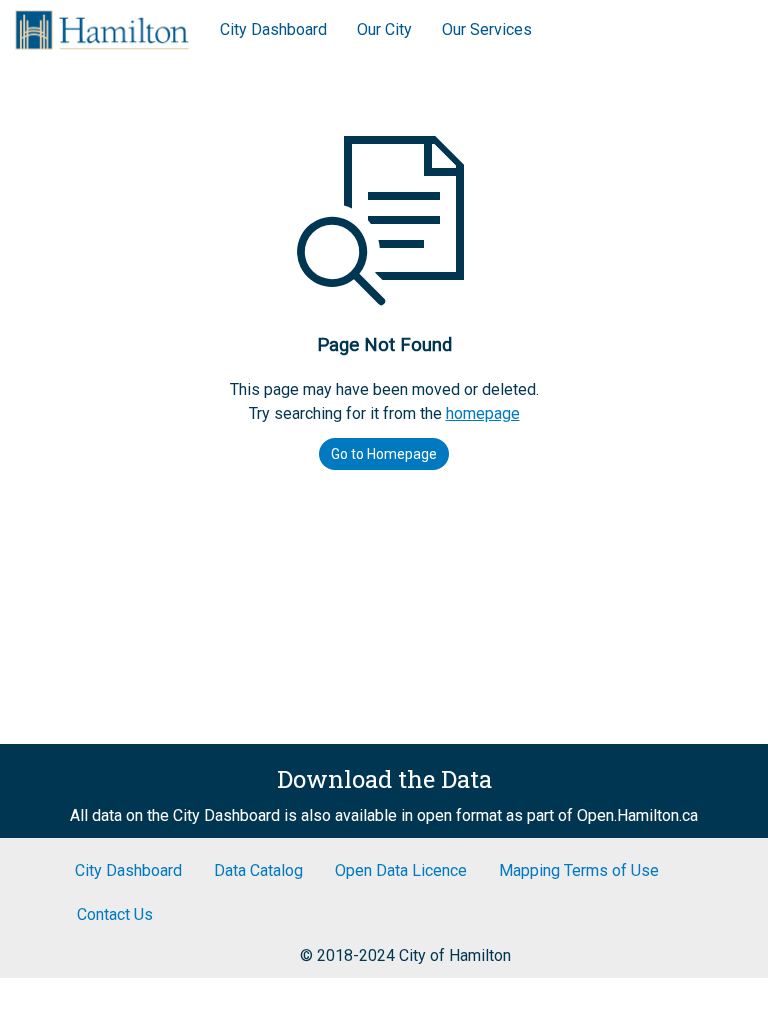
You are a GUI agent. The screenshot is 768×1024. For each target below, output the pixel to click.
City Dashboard (273, 29)
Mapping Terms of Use (579, 870)
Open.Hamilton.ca (637, 815)
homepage (483, 413)
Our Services (487, 29)
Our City (384, 29)
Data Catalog (258, 870)
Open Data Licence (401, 870)
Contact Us (115, 914)
